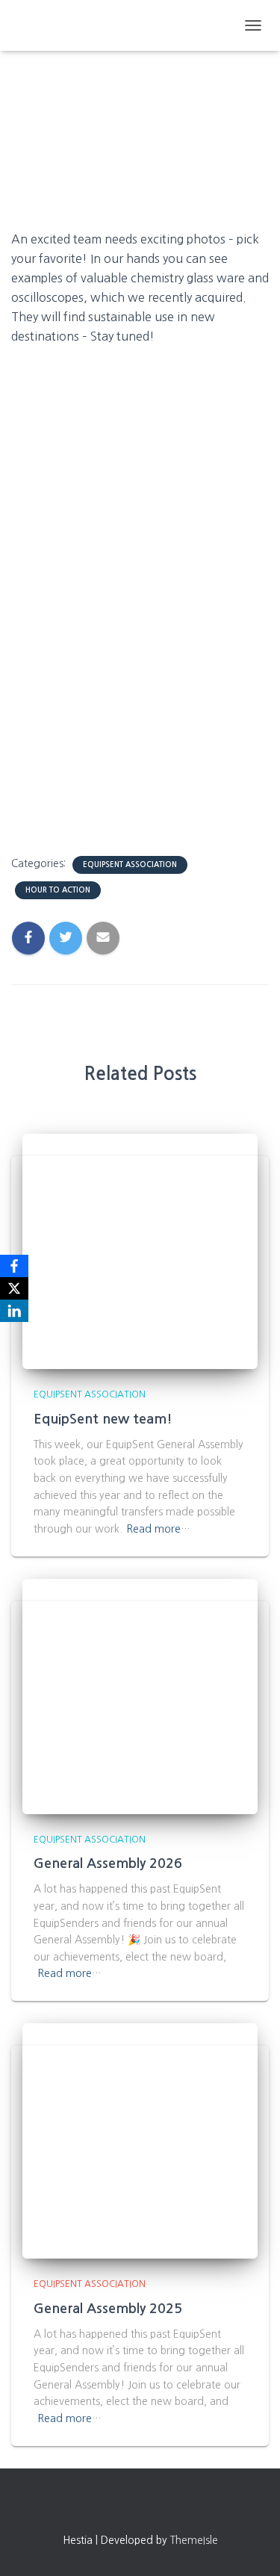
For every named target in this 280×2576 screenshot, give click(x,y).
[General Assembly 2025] (140, 2140)
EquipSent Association (130, 865)
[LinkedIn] (14, 1311)
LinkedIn (181, 2508)
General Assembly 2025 (108, 2309)
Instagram (127, 2508)
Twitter (154, 2508)
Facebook (100, 2508)
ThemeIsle (194, 2540)
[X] (14, 1288)
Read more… (158, 1529)
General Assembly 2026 (108, 1863)
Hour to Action (58, 890)
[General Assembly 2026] (140, 1695)
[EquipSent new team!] (140, 1251)
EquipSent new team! (103, 1419)
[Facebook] (14, 1266)
